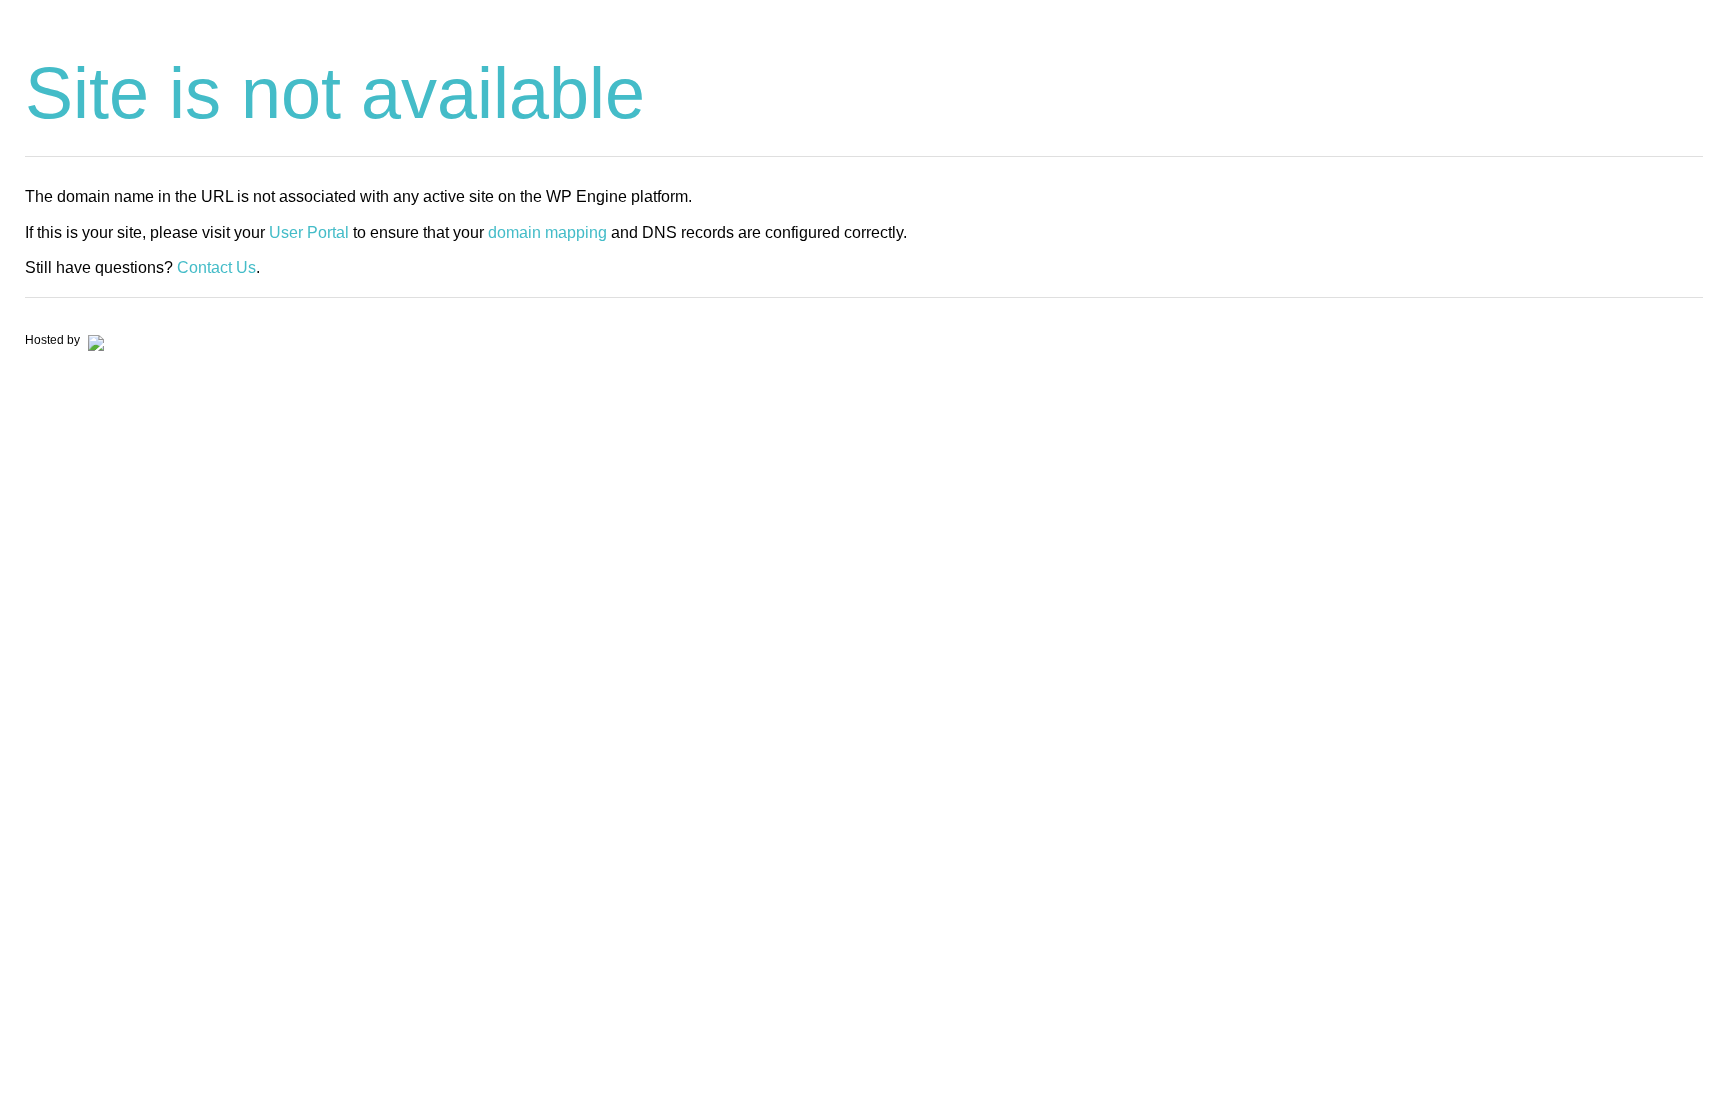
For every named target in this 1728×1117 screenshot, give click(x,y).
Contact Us (216, 267)
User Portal (309, 232)
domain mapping (547, 232)
